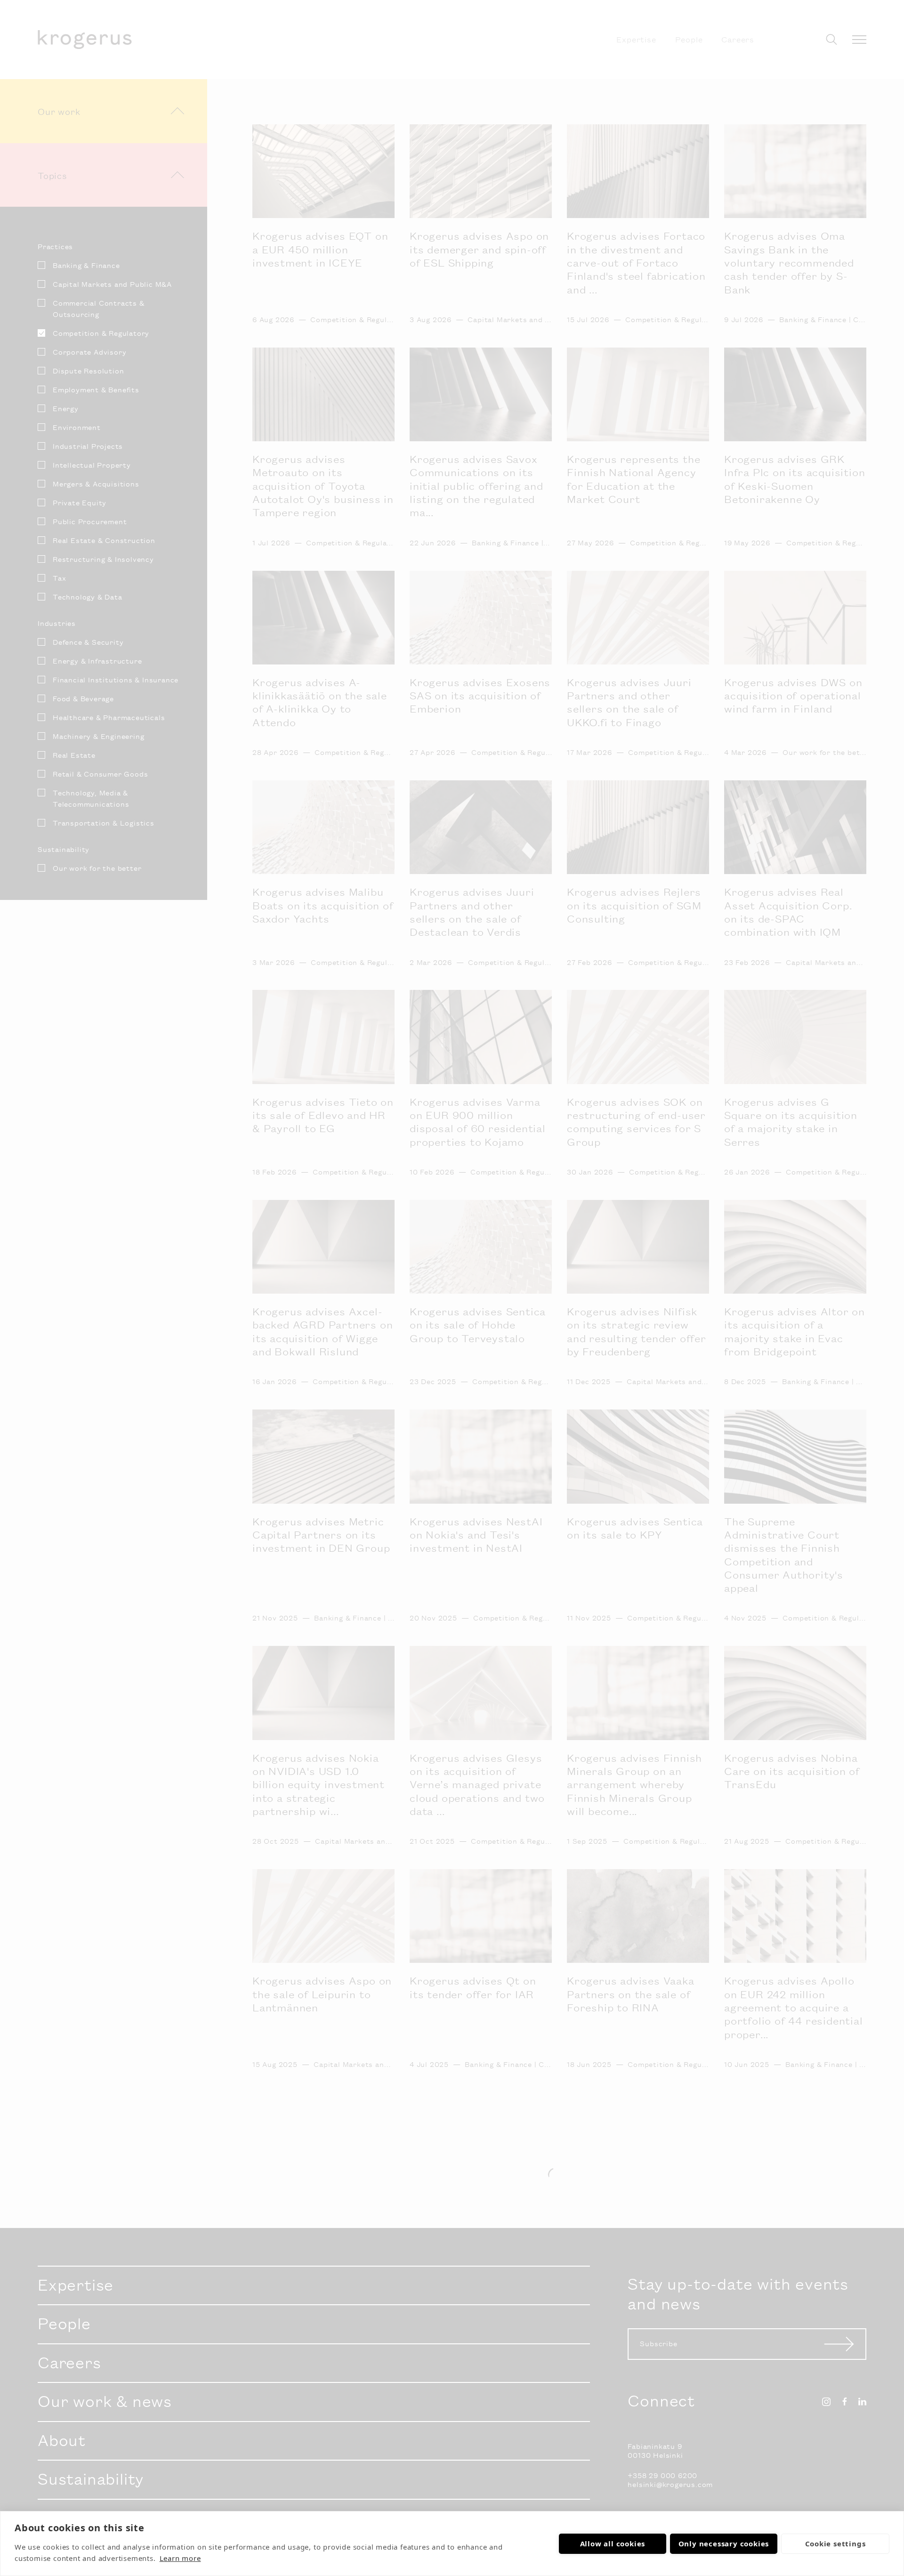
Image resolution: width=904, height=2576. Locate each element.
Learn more (180, 2558)
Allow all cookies (613, 2544)
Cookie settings (835, 2544)
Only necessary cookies (724, 2544)
